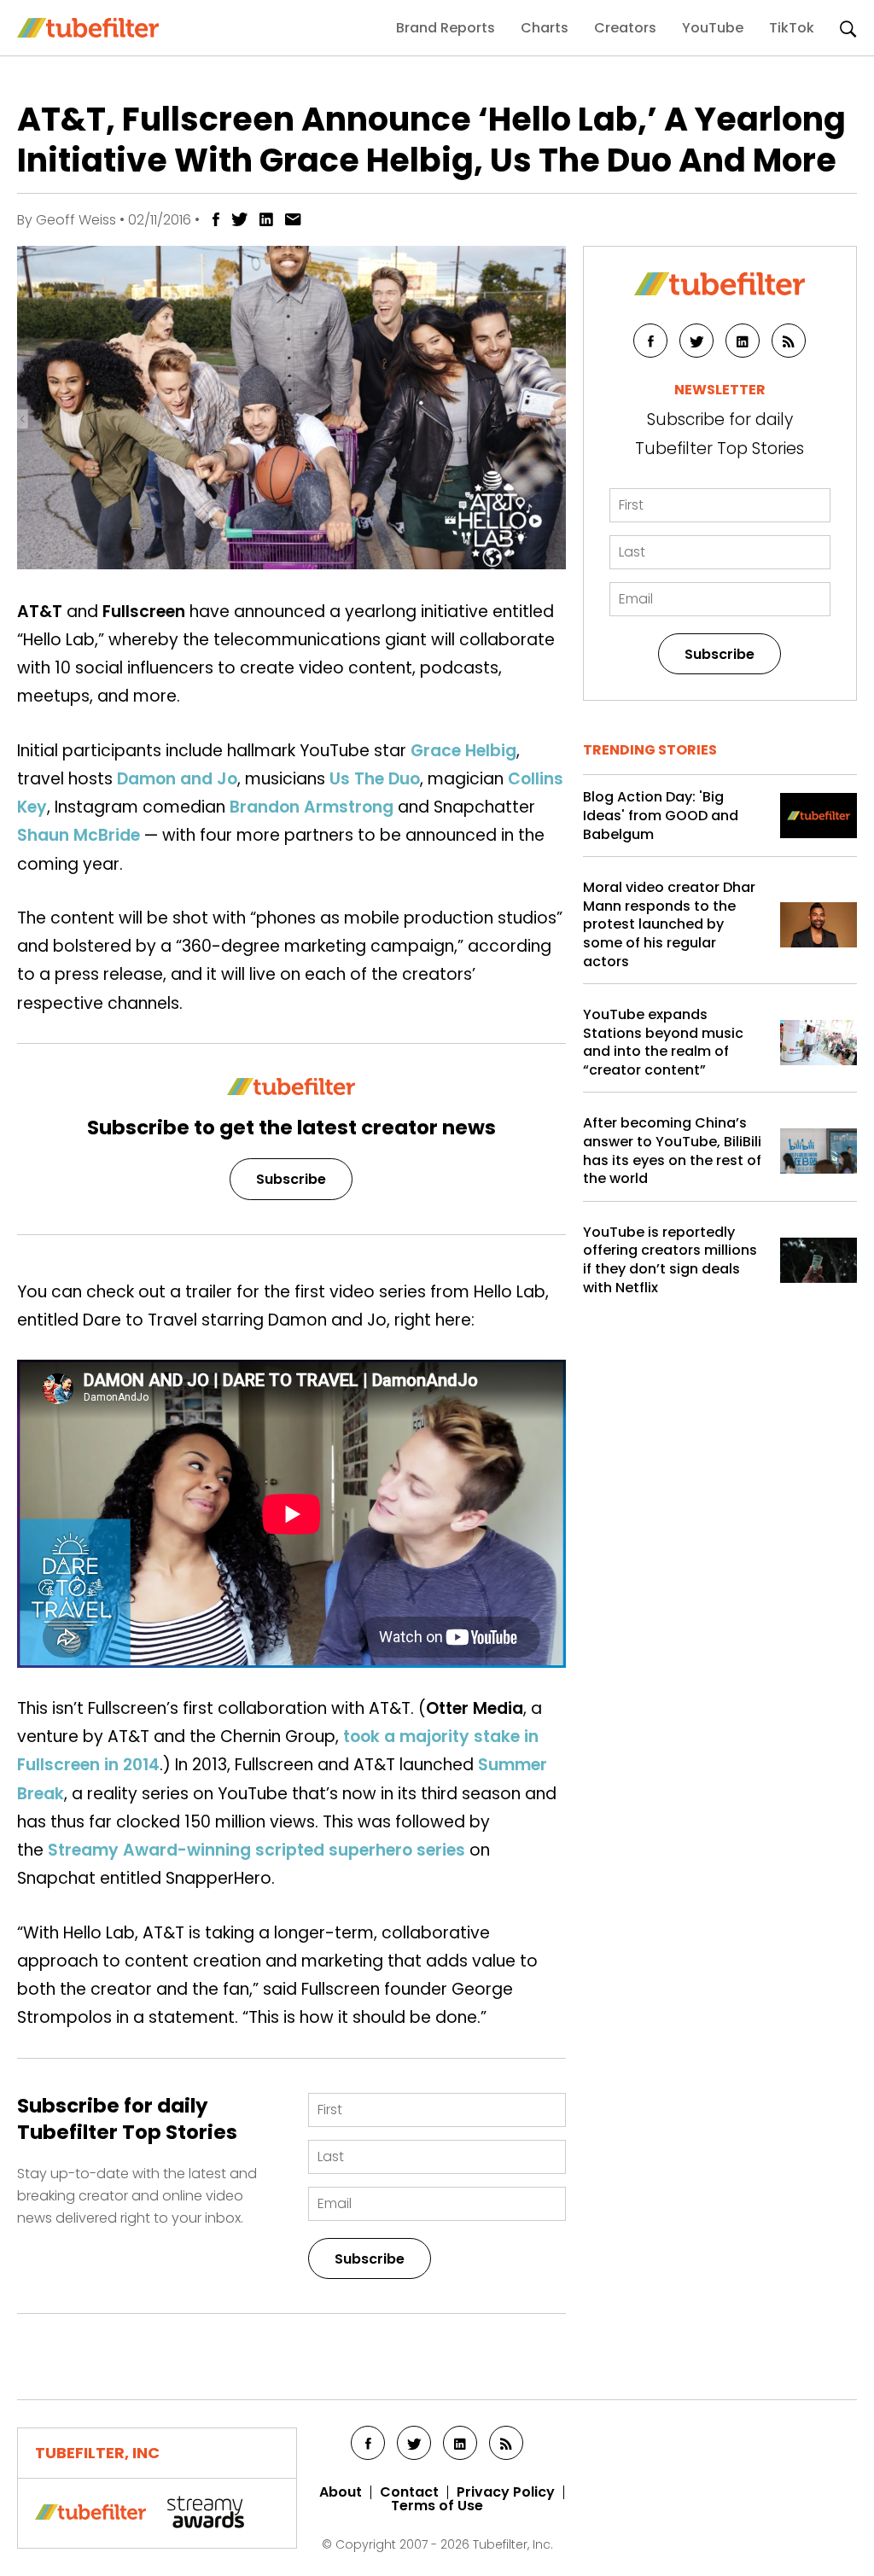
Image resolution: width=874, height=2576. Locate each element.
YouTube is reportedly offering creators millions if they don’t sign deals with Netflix (670, 1260)
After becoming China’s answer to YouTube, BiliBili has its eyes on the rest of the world (672, 1151)
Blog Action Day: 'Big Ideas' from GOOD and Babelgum (661, 816)
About (341, 2492)
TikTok (792, 28)
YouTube (713, 28)
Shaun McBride (79, 835)
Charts (545, 28)
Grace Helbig (463, 751)
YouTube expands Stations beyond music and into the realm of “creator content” (663, 1042)
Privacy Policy (506, 2492)
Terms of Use (437, 2506)
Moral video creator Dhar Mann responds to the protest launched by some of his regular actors (669, 924)
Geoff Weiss (76, 220)
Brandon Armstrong (312, 807)
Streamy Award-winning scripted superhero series (256, 1850)
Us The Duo (375, 779)
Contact (409, 2492)
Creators (625, 28)
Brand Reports (446, 28)
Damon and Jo (177, 779)
